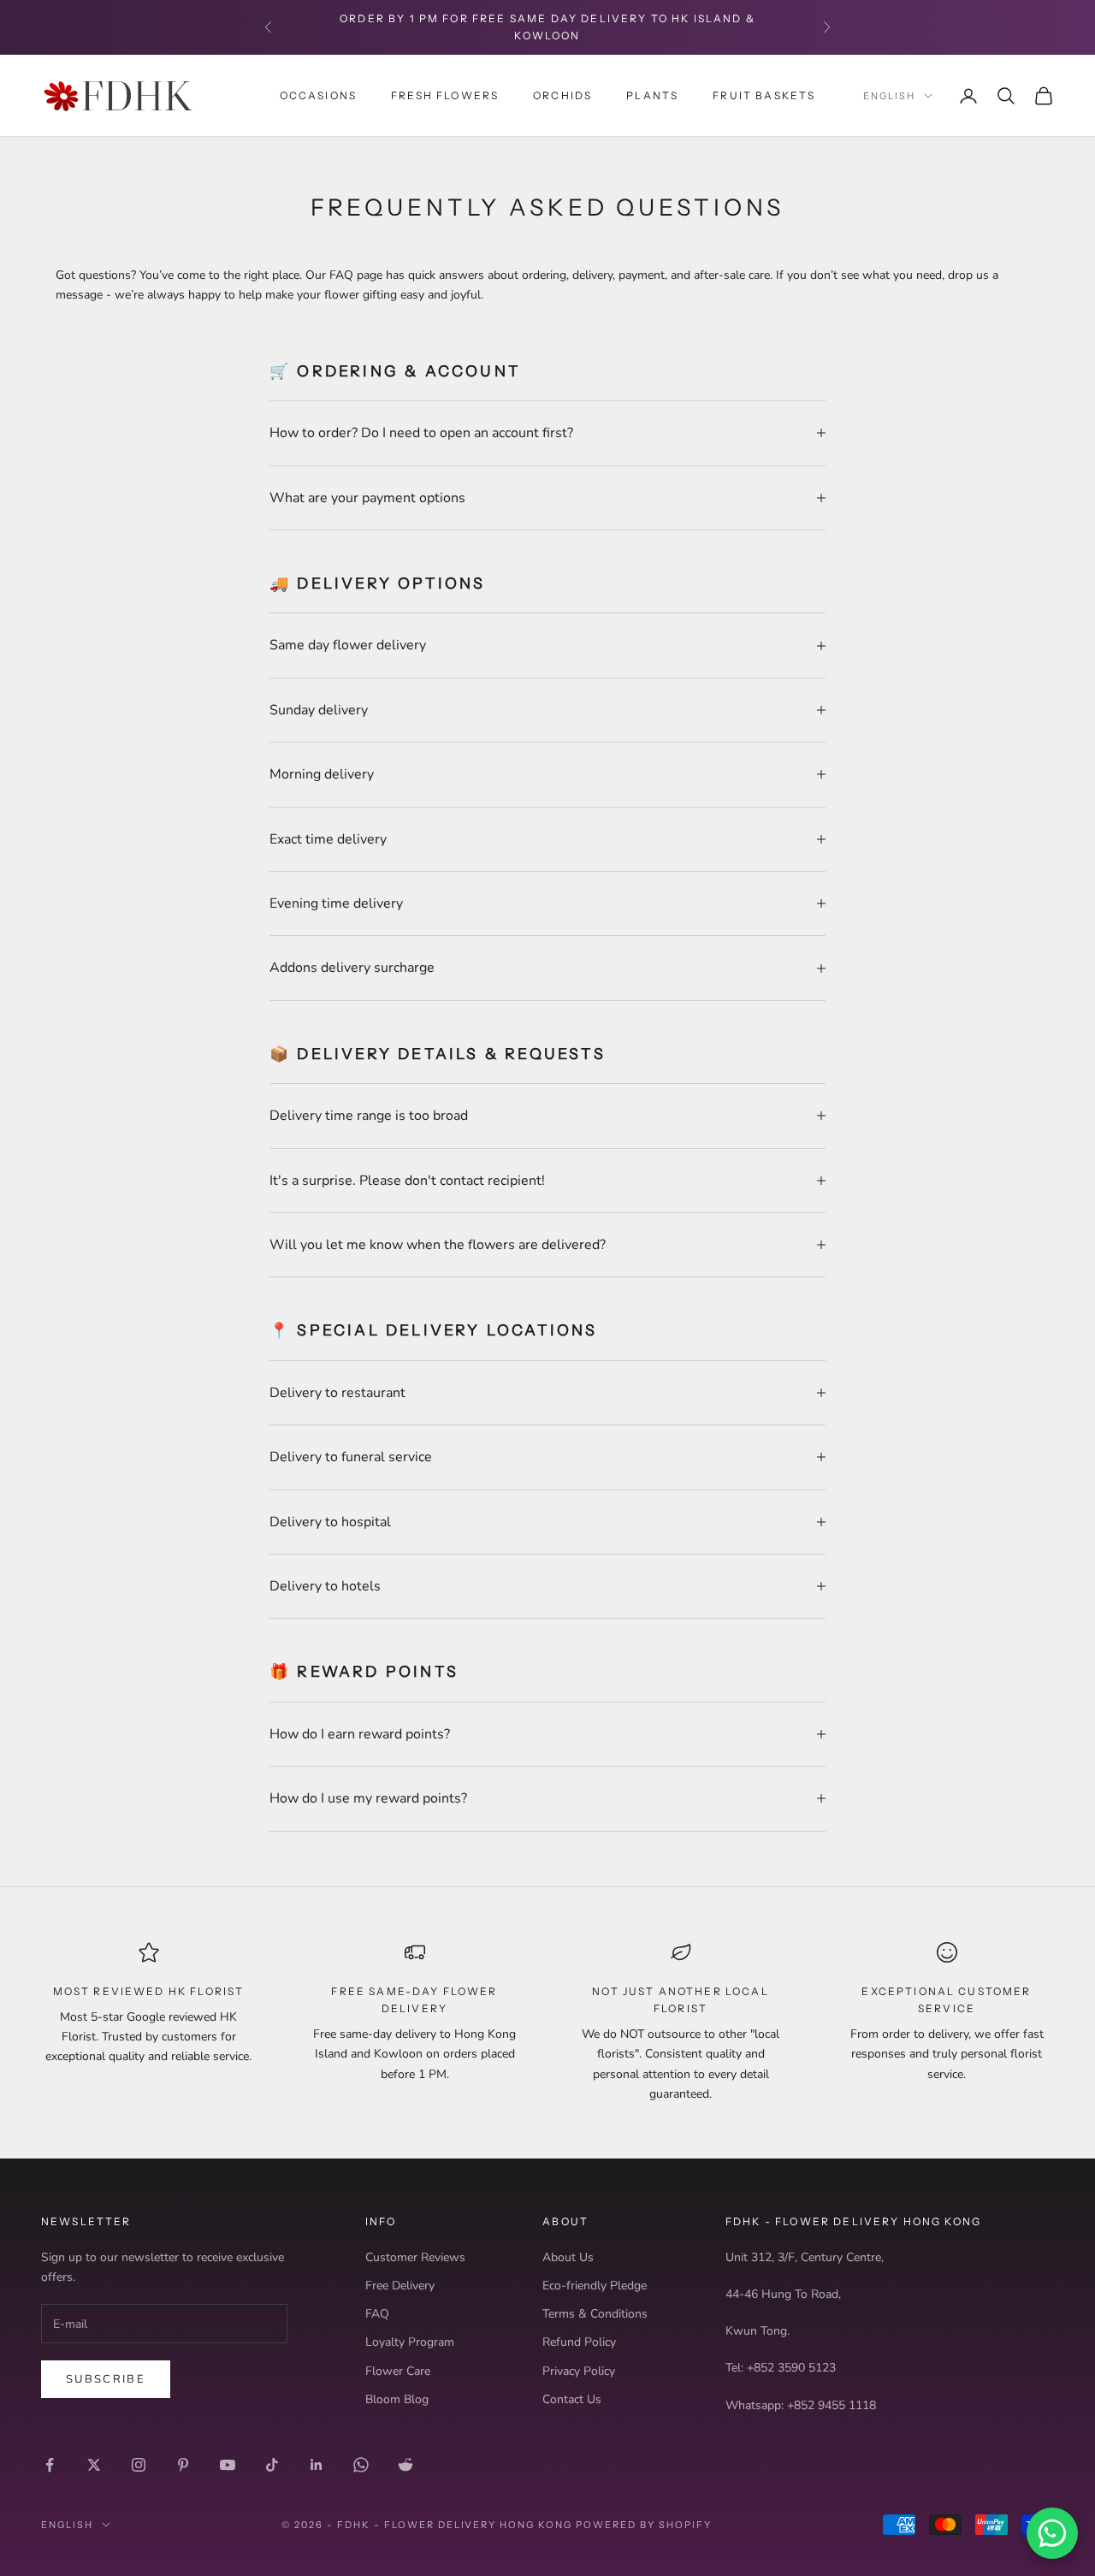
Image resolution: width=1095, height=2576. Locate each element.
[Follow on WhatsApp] (361, 2465)
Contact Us (572, 2399)
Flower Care (398, 2371)
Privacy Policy (579, 2371)
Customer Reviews (415, 2257)
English (889, 96)
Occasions (318, 95)
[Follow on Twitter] (94, 2465)
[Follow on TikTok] (272, 2465)
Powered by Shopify (644, 2525)
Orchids (562, 95)
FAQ (377, 2314)
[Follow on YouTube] (228, 2465)
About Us (568, 2257)
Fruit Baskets (764, 95)
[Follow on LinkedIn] (317, 2465)
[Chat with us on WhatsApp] (1052, 2533)
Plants (652, 95)
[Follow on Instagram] (139, 2465)
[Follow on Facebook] (50, 2465)
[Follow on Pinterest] (183, 2465)
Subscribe (106, 2379)
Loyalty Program (410, 2342)
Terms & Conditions (595, 2314)
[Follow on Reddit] (405, 2465)
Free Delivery (400, 2286)
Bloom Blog (397, 2399)
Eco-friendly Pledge (595, 2286)
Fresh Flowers (445, 95)
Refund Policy (579, 2342)
